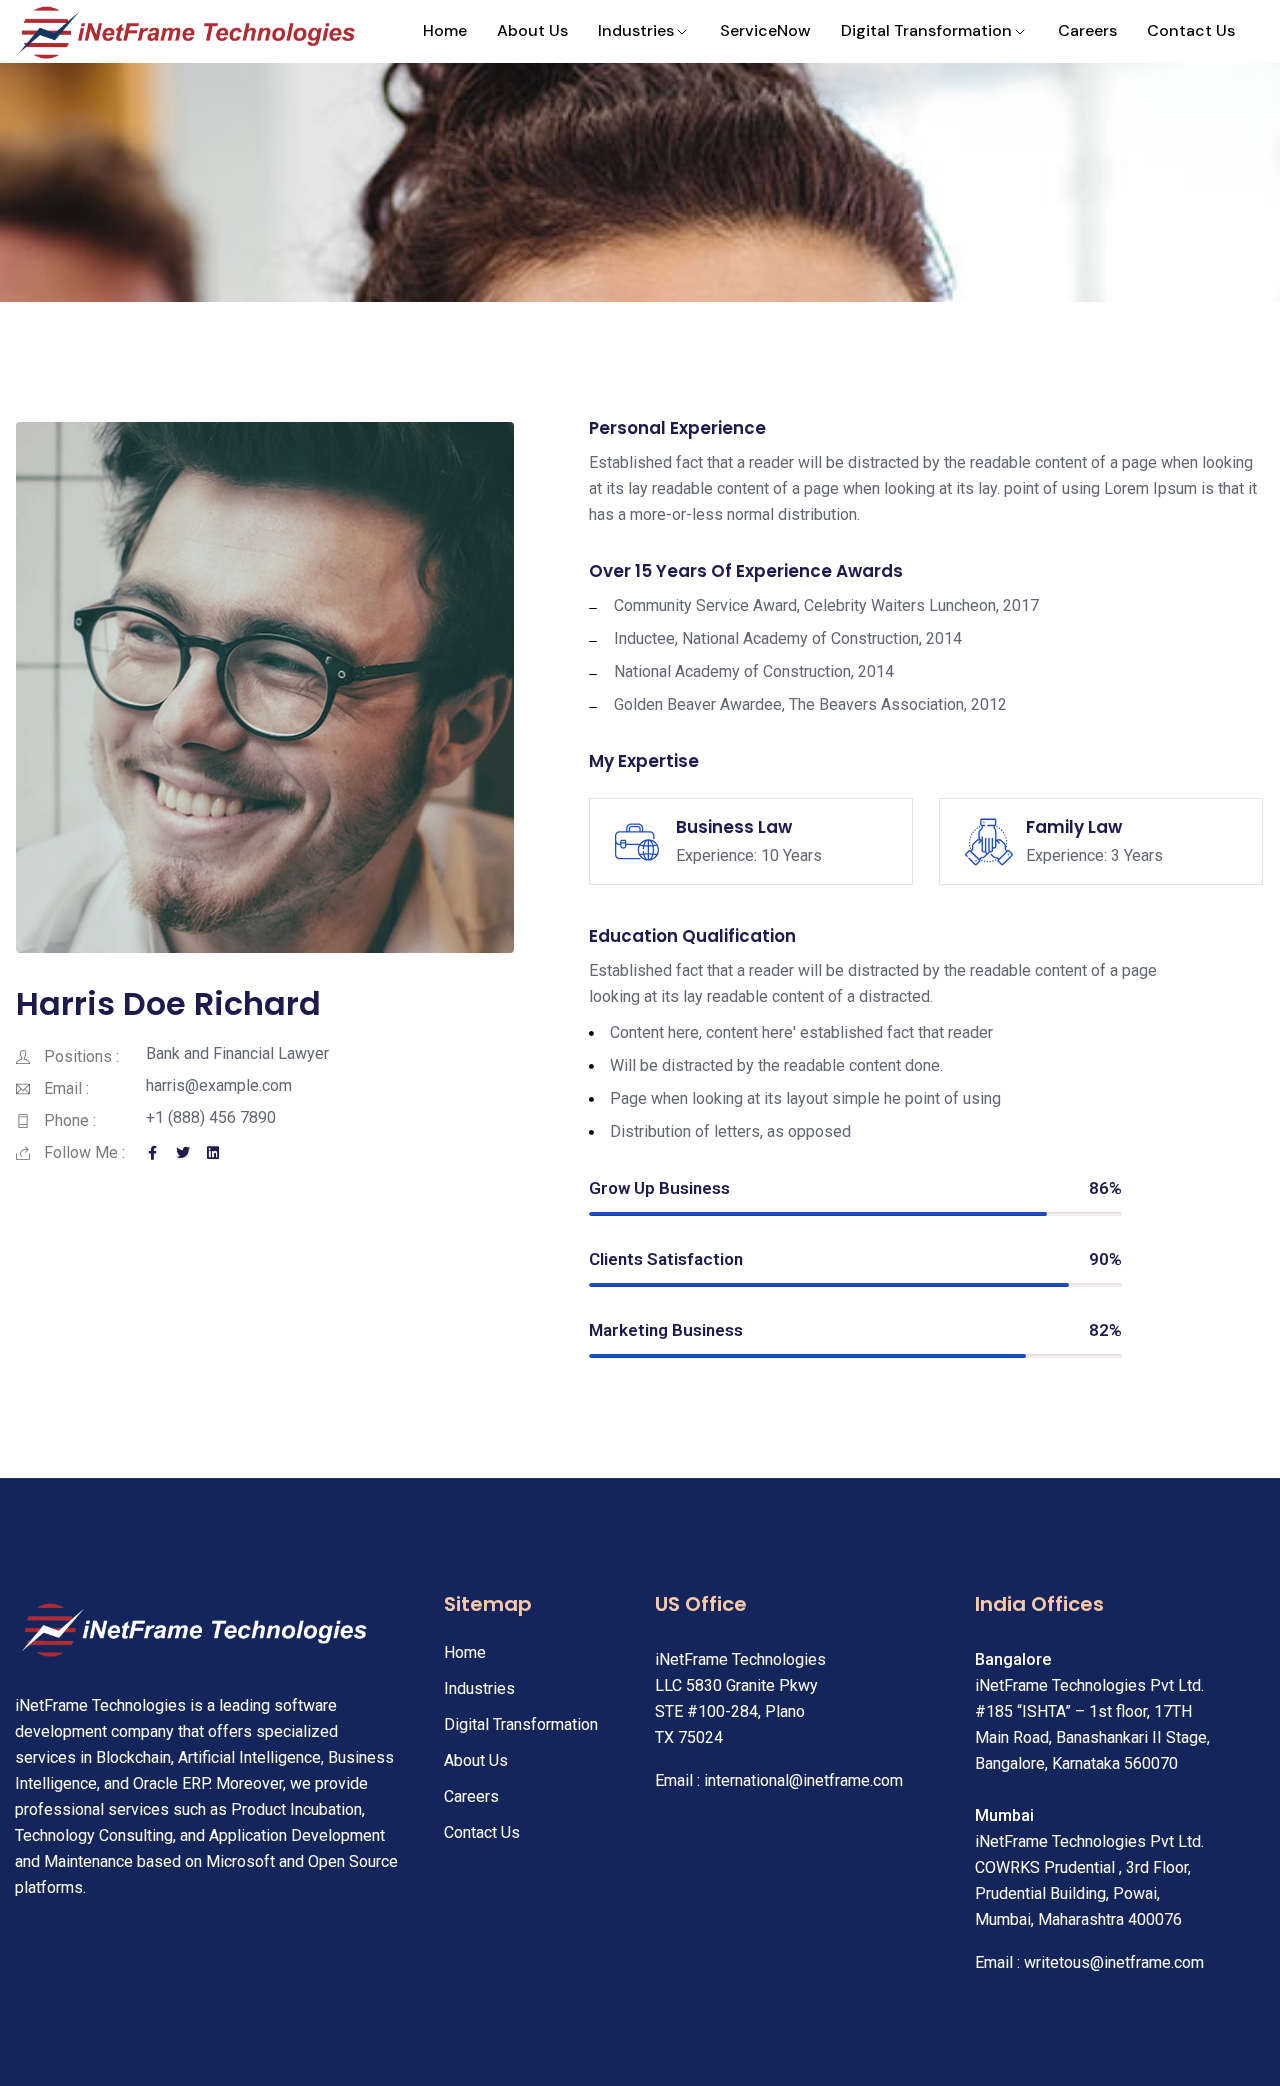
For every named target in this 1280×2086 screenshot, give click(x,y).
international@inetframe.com (803, 1780)
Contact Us (1191, 30)
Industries (636, 30)
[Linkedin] (213, 1153)
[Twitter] (183, 1153)
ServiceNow (765, 30)
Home (445, 30)
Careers (1087, 30)
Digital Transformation (926, 30)
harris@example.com (219, 1085)
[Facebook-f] (153, 1153)
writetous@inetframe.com (1114, 1962)
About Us (532, 30)
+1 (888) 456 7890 (211, 1117)
